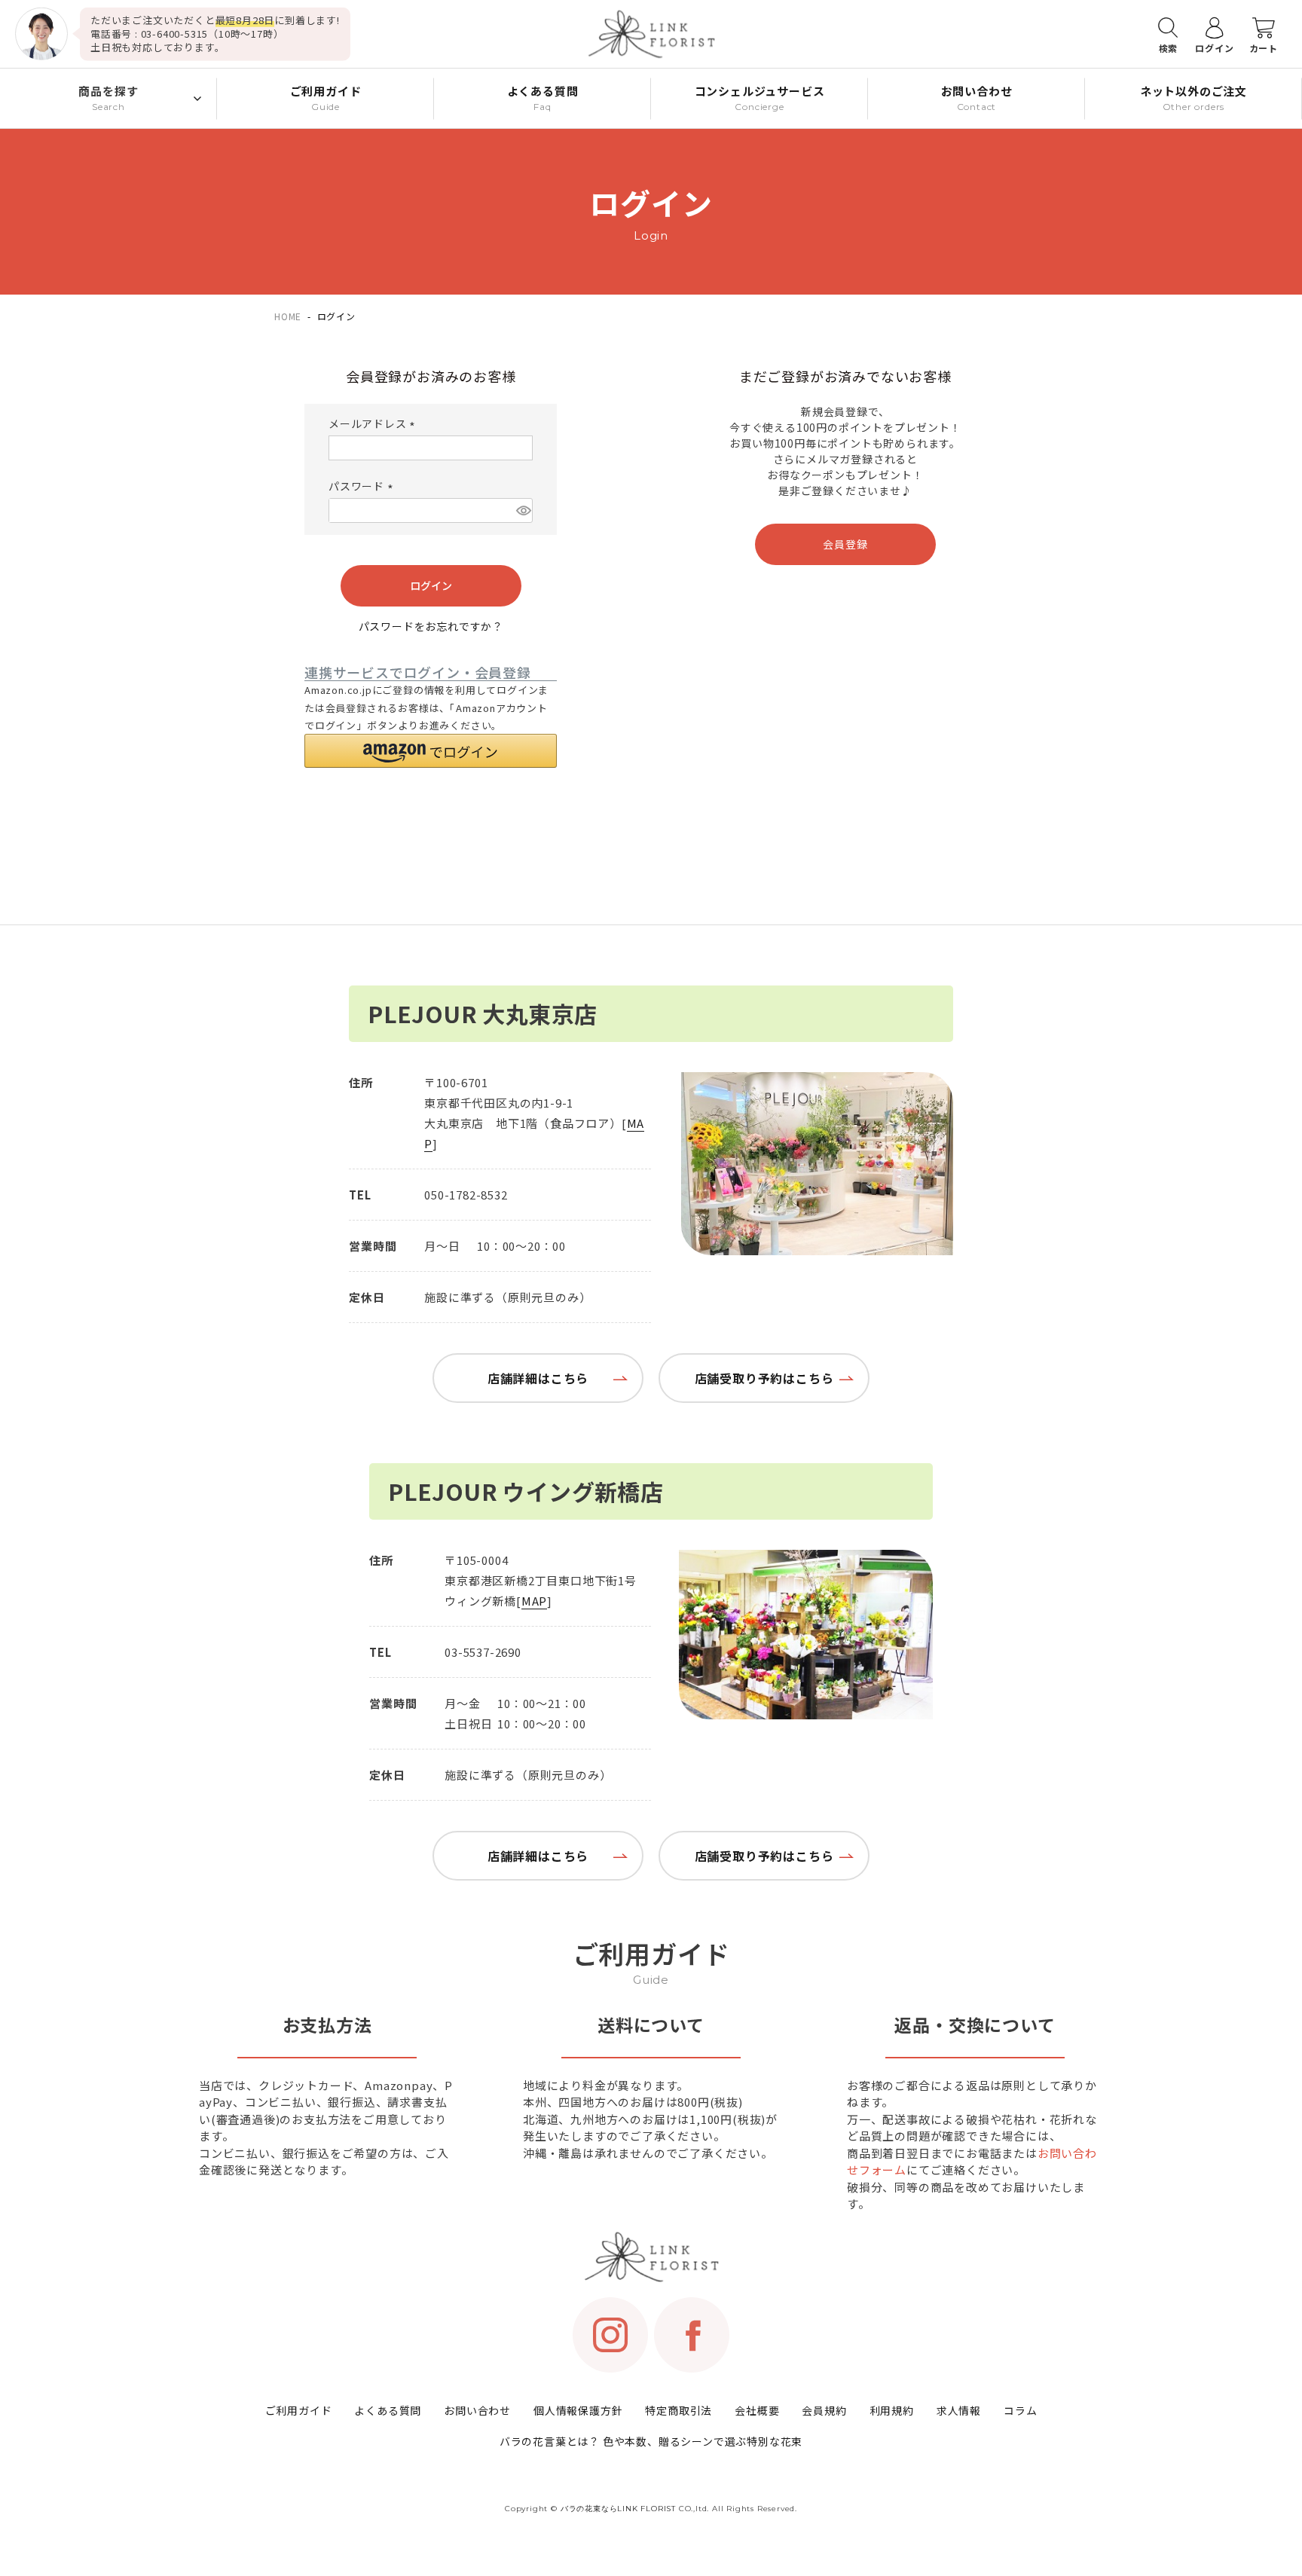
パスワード (363, 486)
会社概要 (757, 2410)
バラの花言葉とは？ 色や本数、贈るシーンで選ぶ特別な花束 (651, 2441)
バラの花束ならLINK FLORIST (618, 2509)
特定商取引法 (679, 2410)
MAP (534, 1601)
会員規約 (824, 2410)
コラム (1020, 2410)
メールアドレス (374, 423)
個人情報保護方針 (578, 2410)
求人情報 (959, 2410)
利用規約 (892, 2410)
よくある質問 (388, 2410)
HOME (288, 316)
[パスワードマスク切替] (523, 510)
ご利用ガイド (299, 2410)
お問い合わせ (477, 2410)
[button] (431, 751)
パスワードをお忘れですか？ (431, 626)
